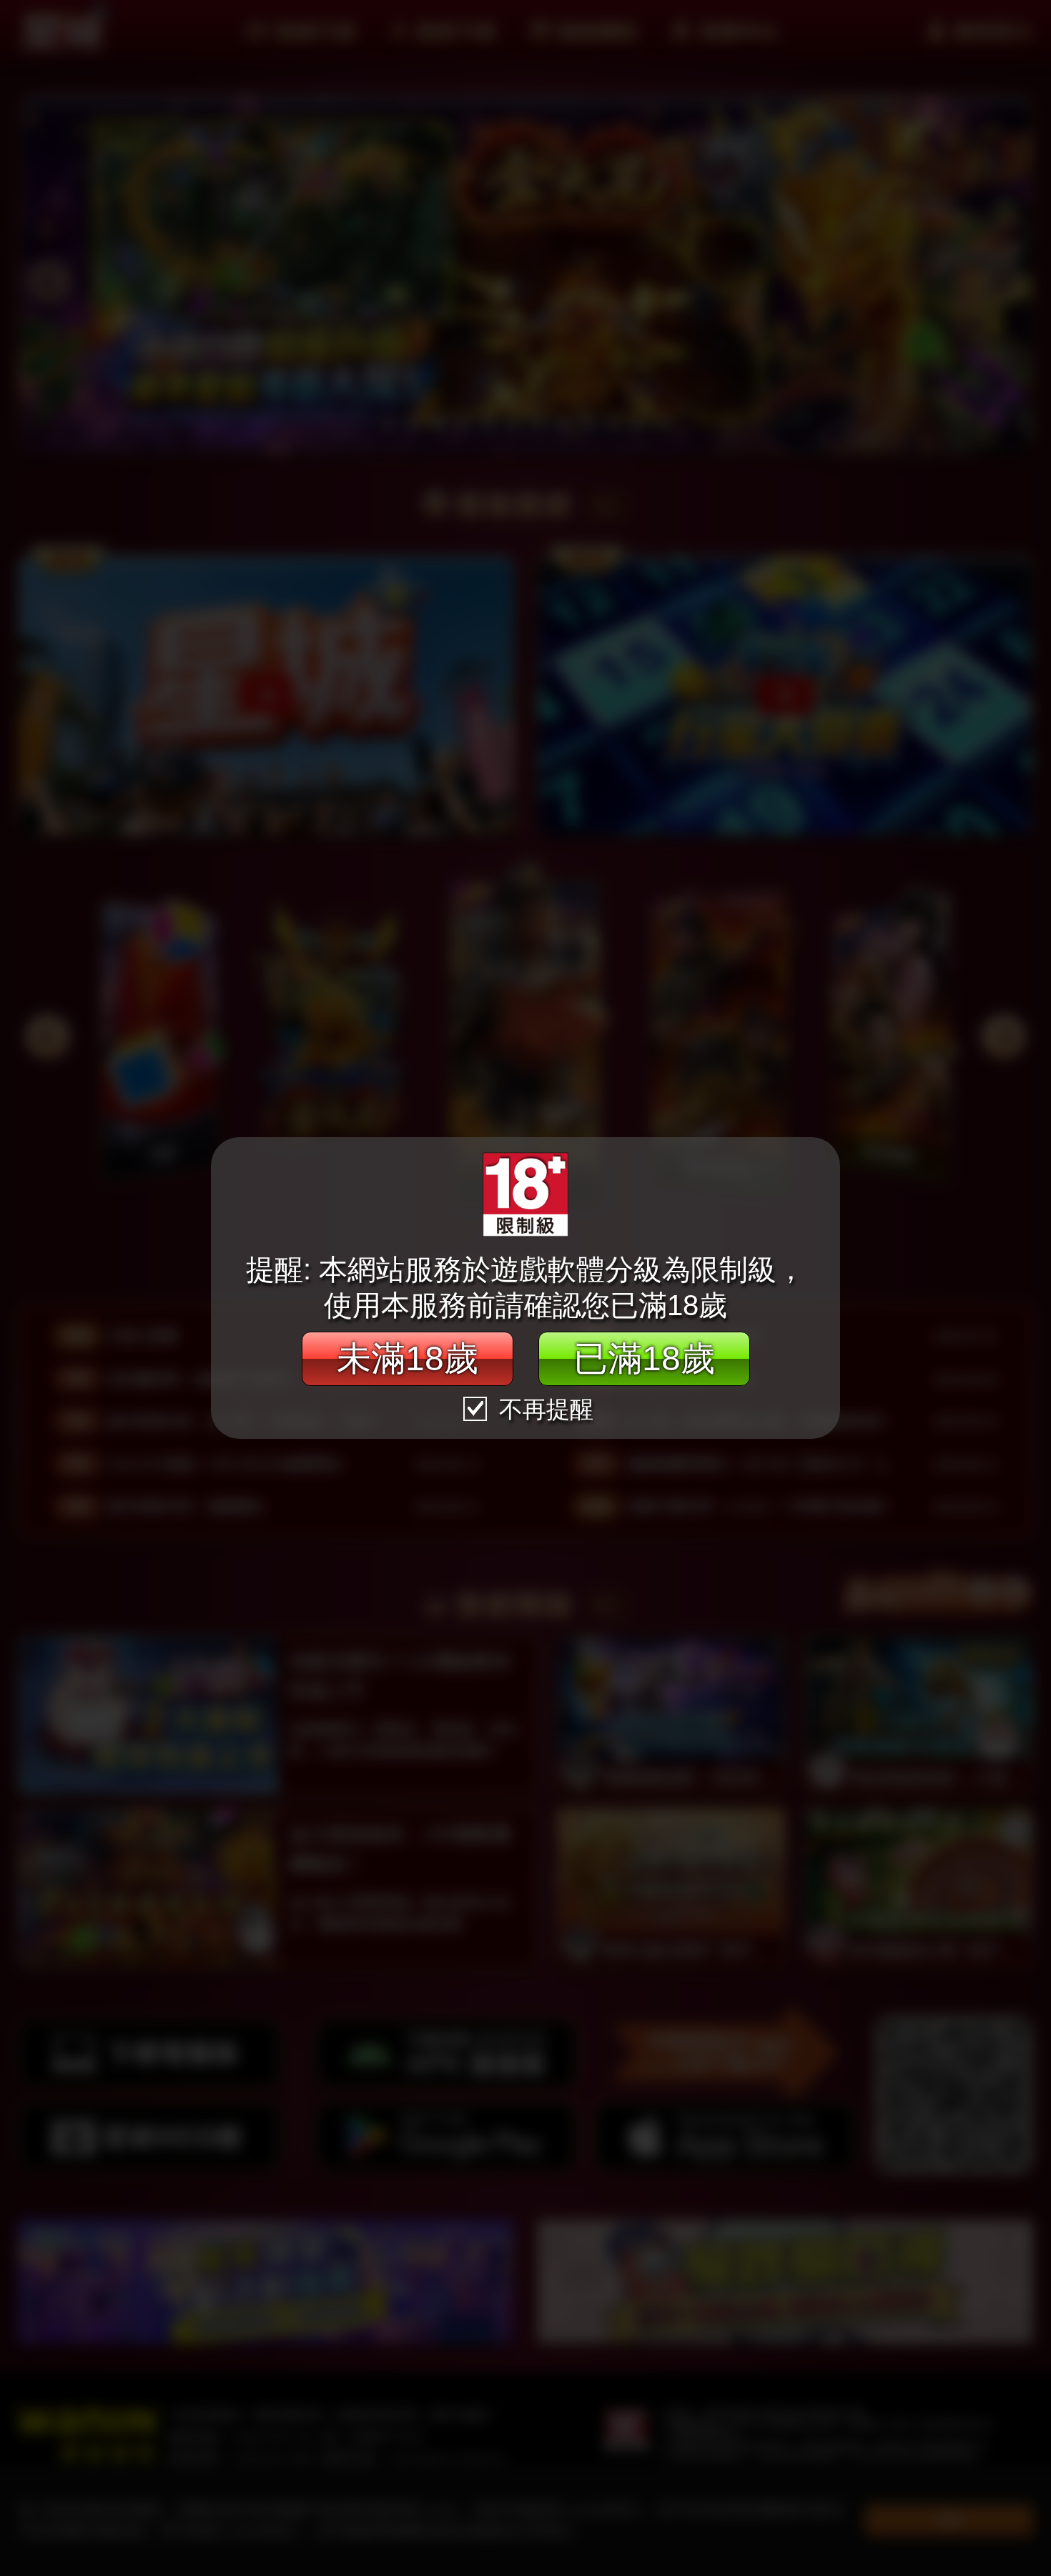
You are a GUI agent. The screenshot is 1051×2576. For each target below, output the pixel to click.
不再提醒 (543, 1409)
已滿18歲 (644, 1358)
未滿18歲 (408, 1358)
